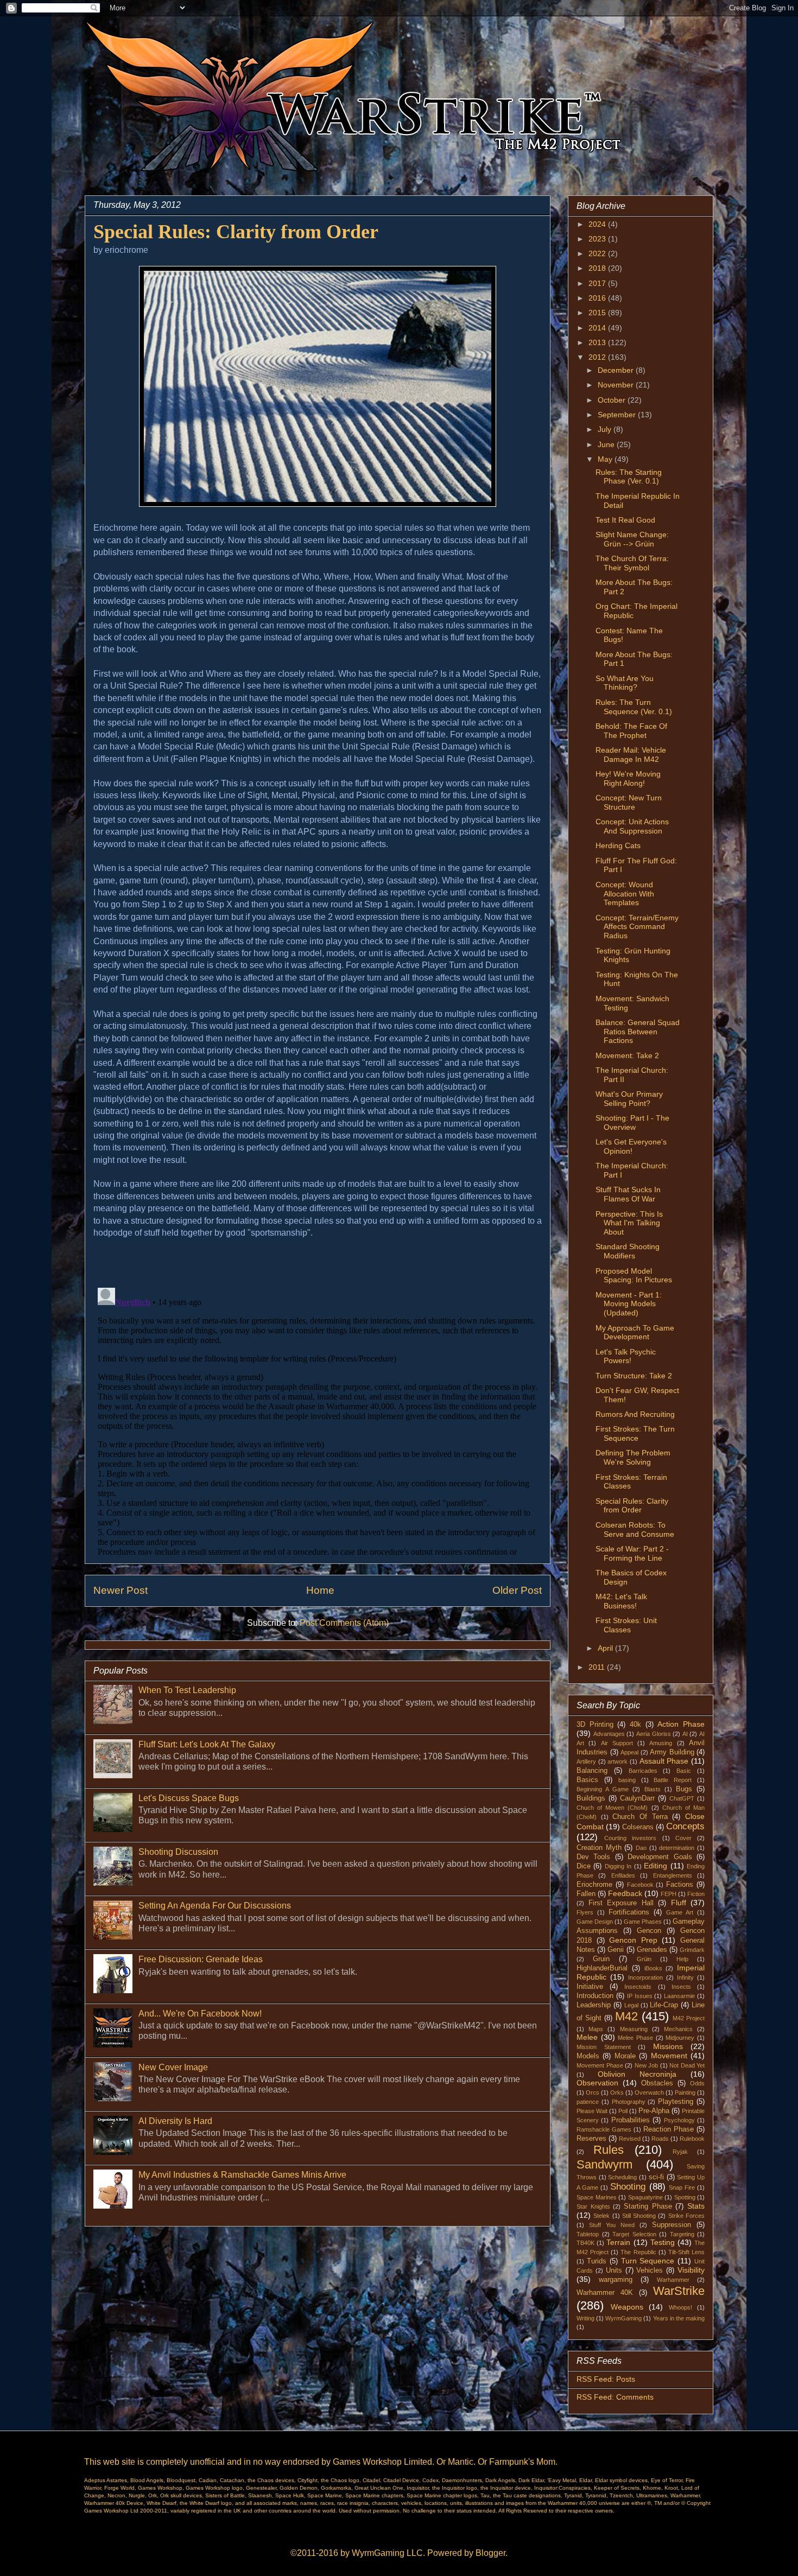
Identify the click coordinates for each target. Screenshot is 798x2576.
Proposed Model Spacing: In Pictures (634, 1276)
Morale (625, 2056)
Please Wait (592, 2111)
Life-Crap (664, 2005)
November (617, 385)
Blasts (653, 1789)
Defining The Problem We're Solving (633, 1457)
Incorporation (645, 1977)
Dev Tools (593, 1857)
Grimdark (692, 1950)
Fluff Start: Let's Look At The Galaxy (207, 1744)
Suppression (672, 2225)
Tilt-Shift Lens (686, 2252)
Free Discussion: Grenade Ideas (201, 1959)
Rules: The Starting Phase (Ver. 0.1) (629, 477)
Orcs (593, 2092)
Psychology (679, 2120)
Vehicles (650, 2270)
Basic (684, 1771)
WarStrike (679, 2291)
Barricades (643, 1771)
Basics (587, 1780)
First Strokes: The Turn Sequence (635, 1433)
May (606, 459)
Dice (584, 1866)
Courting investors (630, 1838)
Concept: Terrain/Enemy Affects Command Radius (637, 927)
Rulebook (692, 2139)
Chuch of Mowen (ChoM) (612, 1808)
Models (588, 2056)
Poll (623, 2111)
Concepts (685, 1826)
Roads (660, 2139)
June (607, 444)
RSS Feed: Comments (615, 2397)
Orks (617, 2092)
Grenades (652, 1950)
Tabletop (588, 2234)
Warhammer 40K (605, 2293)
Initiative (590, 1987)
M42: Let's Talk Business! (621, 1601)
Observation (597, 2083)
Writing (585, 2318)
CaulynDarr (637, 1798)
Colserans (638, 1827)
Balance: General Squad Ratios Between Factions (638, 1032)
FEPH (669, 1894)
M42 (626, 2016)
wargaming (616, 2280)
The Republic (638, 2252)
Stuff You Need (612, 2225)
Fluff (679, 1903)
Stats (696, 2206)
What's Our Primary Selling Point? (629, 1099)
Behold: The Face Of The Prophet (631, 731)
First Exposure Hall (621, 1903)
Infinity (685, 1977)
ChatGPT (682, 1798)
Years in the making (679, 2318)
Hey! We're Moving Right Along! (628, 778)
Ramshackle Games (604, 2129)
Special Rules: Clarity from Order (632, 1506)
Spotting (685, 2197)
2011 (598, 1667)
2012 (598, 357)
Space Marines (597, 2197)
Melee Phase (635, 2038)
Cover (683, 1838)
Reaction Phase (669, 2129)
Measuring (634, 2029)
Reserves (591, 2139)
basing (627, 1780)
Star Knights (593, 2206)
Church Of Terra (640, 1817)
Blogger (490, 2553)
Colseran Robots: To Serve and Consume (635, 1529)
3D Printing (595, 1725)
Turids (597, 2261)
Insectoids (638, 1987)
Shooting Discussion (178, 1852)
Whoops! (680, 2307)
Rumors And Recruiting (635, 1414)
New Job (647, 2065)
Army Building (672, 1752)
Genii (616, 1950)
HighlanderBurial (602, 1968)
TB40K (585, 2243)
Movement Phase (600, 2065)
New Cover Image (173, 2067)
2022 (598, 253)
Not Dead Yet (687, 2065)
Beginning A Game (603, 1789)
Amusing (661, 1743)
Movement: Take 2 (627, 1055)
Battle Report (673, 1780)
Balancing (592, 1771)
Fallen (586, 1894)
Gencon (649, 1931)
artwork (617, 1761)
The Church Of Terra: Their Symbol (632, 563)
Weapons (627, 2307)
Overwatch (649, 2092)
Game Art (680, 1912)
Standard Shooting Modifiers (628, 1251)
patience (588, 2102)
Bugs (684, 1789)
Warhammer (673, 2280)
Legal (631, 2005)
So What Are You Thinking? (625, 683)
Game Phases (643, 1922)
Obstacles (657, 2083)
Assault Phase (664, 1761)
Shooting (628, 2187)
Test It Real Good (625, 520)
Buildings (591, 1798)
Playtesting (676, 2102)
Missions (668, 2046)
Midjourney (680, 2038)
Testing (663, 2242)
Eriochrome (594, 1885)
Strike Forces (686, 2216)
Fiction (696, 1894)
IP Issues (640, 1996)
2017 (598, 283)
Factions (680, 1885)
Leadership (594, 2005)
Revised (630, 2139)
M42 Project (689, 2018)
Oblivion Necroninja (637, 2074)
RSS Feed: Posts (606, 2379)
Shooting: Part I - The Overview (632, 1122)
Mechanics (678, 2029)
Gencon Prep (633, 1940)
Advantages (609, 1734)
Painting (685, 2092)
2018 (598, 268)
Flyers (585, 1912)
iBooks (653, 1968)
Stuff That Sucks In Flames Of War (628, 1194)
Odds (697, 2083)
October (613, 400)
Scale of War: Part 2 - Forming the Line (632, 1553)
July (606, 429)
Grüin (644, 1959)
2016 (598, 298)
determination (677, 1848)
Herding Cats (618, 845)
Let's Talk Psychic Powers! (626, 1356)
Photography (629, 2102)
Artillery (586, 1761)
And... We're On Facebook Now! (200, 2014)
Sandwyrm (604, 2164)
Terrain (618, 2242)
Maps (596, 2029)
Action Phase (681, 1724)
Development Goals (660, 1857)
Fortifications (629, 1912)
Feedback (625, 1893)
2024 (598, 224)
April (606, 1648)
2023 (598, 239)
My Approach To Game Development (635, 1332)
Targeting (682, 2234)
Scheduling (622, 2177)
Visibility (691, 2270)
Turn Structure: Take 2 (634, 1376)
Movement (669, 2056)
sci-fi (656, 2177)
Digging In (618, 1866)
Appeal (629, 1752)
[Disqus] (318, 1419)
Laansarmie (679, 1996)
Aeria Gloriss (654, 1734)
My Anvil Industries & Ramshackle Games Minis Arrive (242, 2175)
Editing (655, 1866)
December (617, 370)
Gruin (601, 1959)
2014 (598, 328)
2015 (598, 313)
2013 (598, 342)
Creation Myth (599, 1848)
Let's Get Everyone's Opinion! (631, 1146)
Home (320, 1590)
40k (635, 1725)
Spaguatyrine (645, 2197)
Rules (609, 2150)
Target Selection (634, 2234)
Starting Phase (648, 2206)
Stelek (601, 2216)
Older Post (517, 1590)
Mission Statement (604, 2047)
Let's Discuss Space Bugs (189, 1798)
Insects (681, 1987)
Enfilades (623, 1875)
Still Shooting (639, 2216)
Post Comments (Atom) (344, 1623)
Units (614, 2270)
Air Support (617, 1743)
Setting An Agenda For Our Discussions (215, 1906)
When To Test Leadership (187, 1690)
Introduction (595, 1996)
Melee (587, 2037)
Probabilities (631, 2120)
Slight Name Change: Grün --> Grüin (632, 539)
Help (682, 1959)
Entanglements (673, 1875)
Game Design (595, 1922)
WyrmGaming (623, 2318)
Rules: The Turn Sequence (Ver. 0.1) (634, 707)
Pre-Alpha (654, 2111)
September (618, 415)
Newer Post (121, 1590)
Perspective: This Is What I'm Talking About (629, 1223)
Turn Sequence (648, 2261)
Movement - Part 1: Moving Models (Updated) (629, 1304)
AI (685, 1734)
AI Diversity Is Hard (175, 2121)
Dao (641, 1848)
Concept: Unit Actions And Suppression (632, 826)
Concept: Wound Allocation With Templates (625, 894)
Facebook (640, 1885)
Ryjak (680, 2152)
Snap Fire (682, 2187)
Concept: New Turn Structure (629, 802)
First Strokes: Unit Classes (626, 1625)
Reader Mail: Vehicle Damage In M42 (631, 755)
